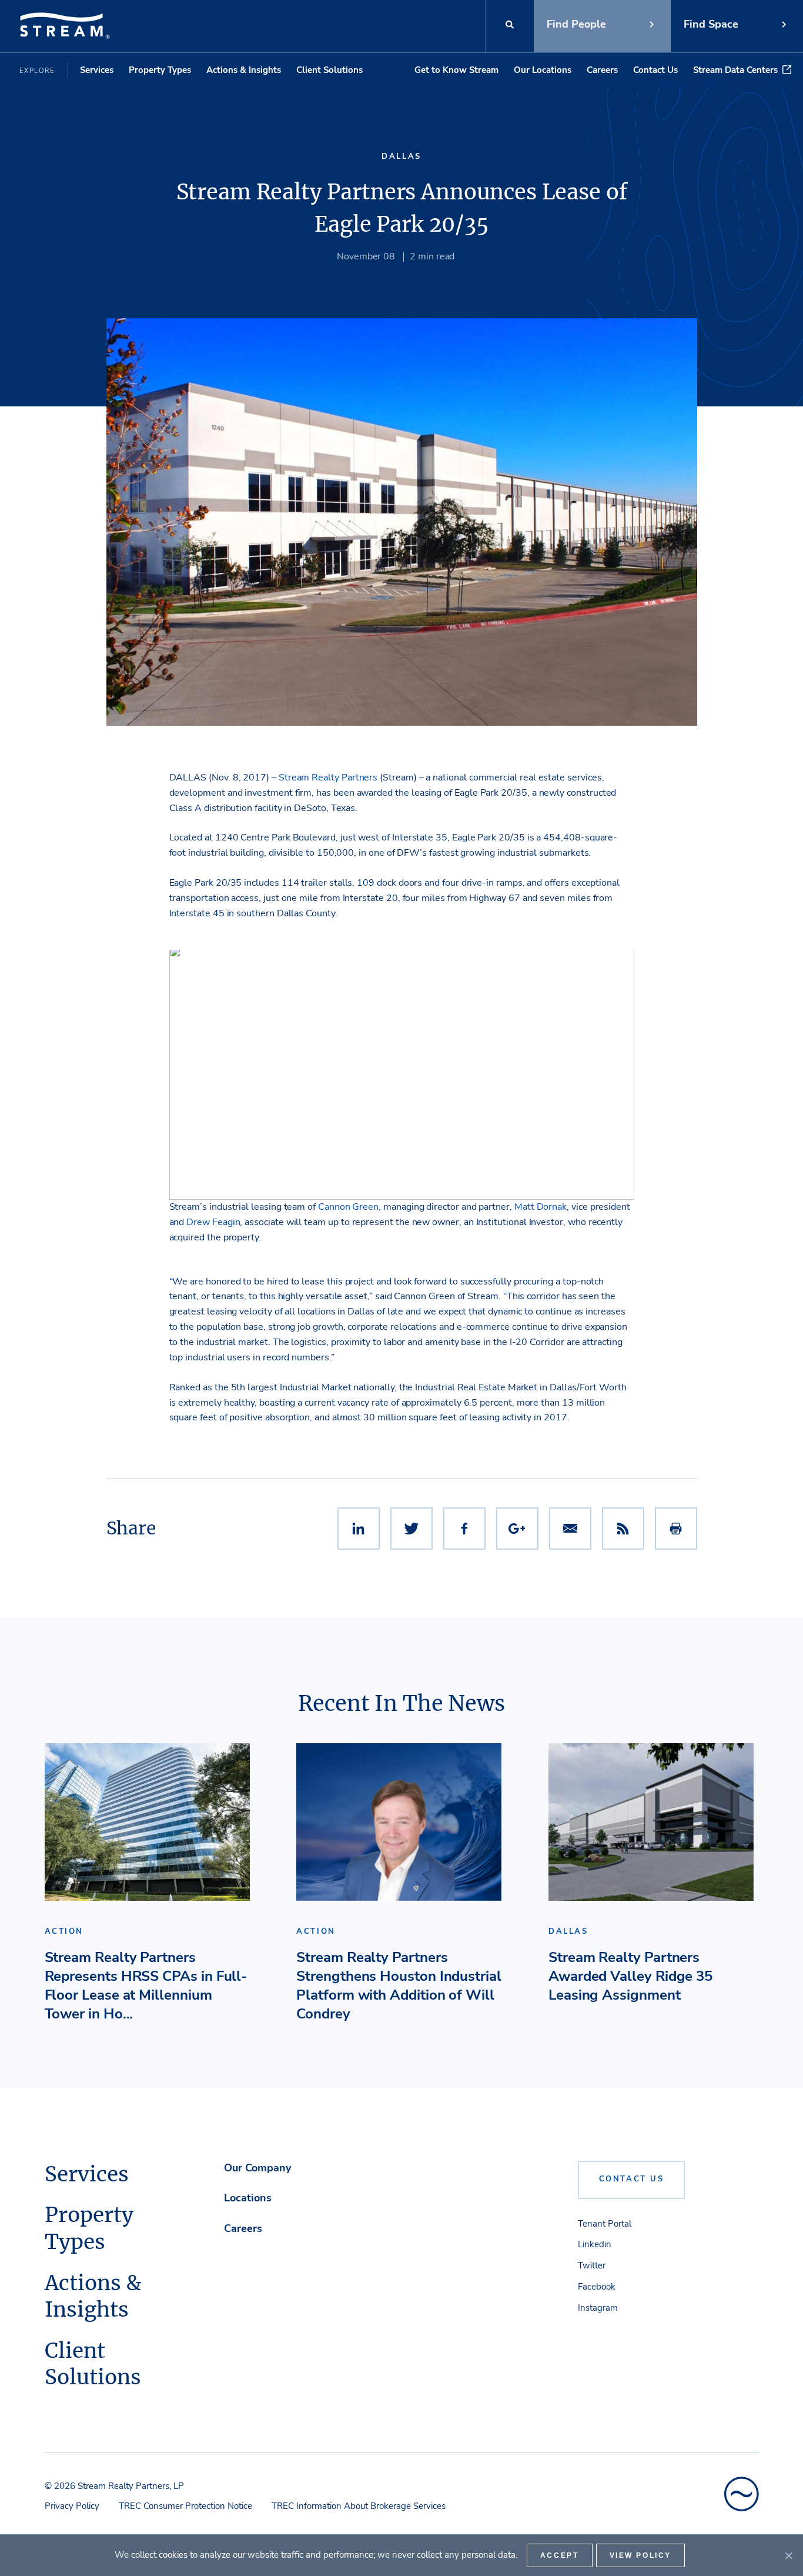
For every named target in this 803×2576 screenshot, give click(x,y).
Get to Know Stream (456, 70)
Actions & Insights (244, 70)
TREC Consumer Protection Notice (185, 2506)
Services (97, 70)
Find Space (711, 24)
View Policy (641, 2555)
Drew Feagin (213, 1222)
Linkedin (595, 2244)
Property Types (160, 70)
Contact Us (655, 70)
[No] (788, 2555)
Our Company (257, 2168)
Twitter (592, 2265)
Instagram (598, 2308)
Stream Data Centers (735, 70)
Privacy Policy (72, 2506)
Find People (576, 24)
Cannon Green (348, 1207)
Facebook (597, 2287)
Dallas (401, 156)
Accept (560, 2555)
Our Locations (543, 70)
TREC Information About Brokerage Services (359, 2506)
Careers (602, 70)
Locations (248, 2198)
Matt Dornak (541, 1207)
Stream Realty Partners (328, 778)
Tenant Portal (605, 2224)
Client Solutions (329, 70)
